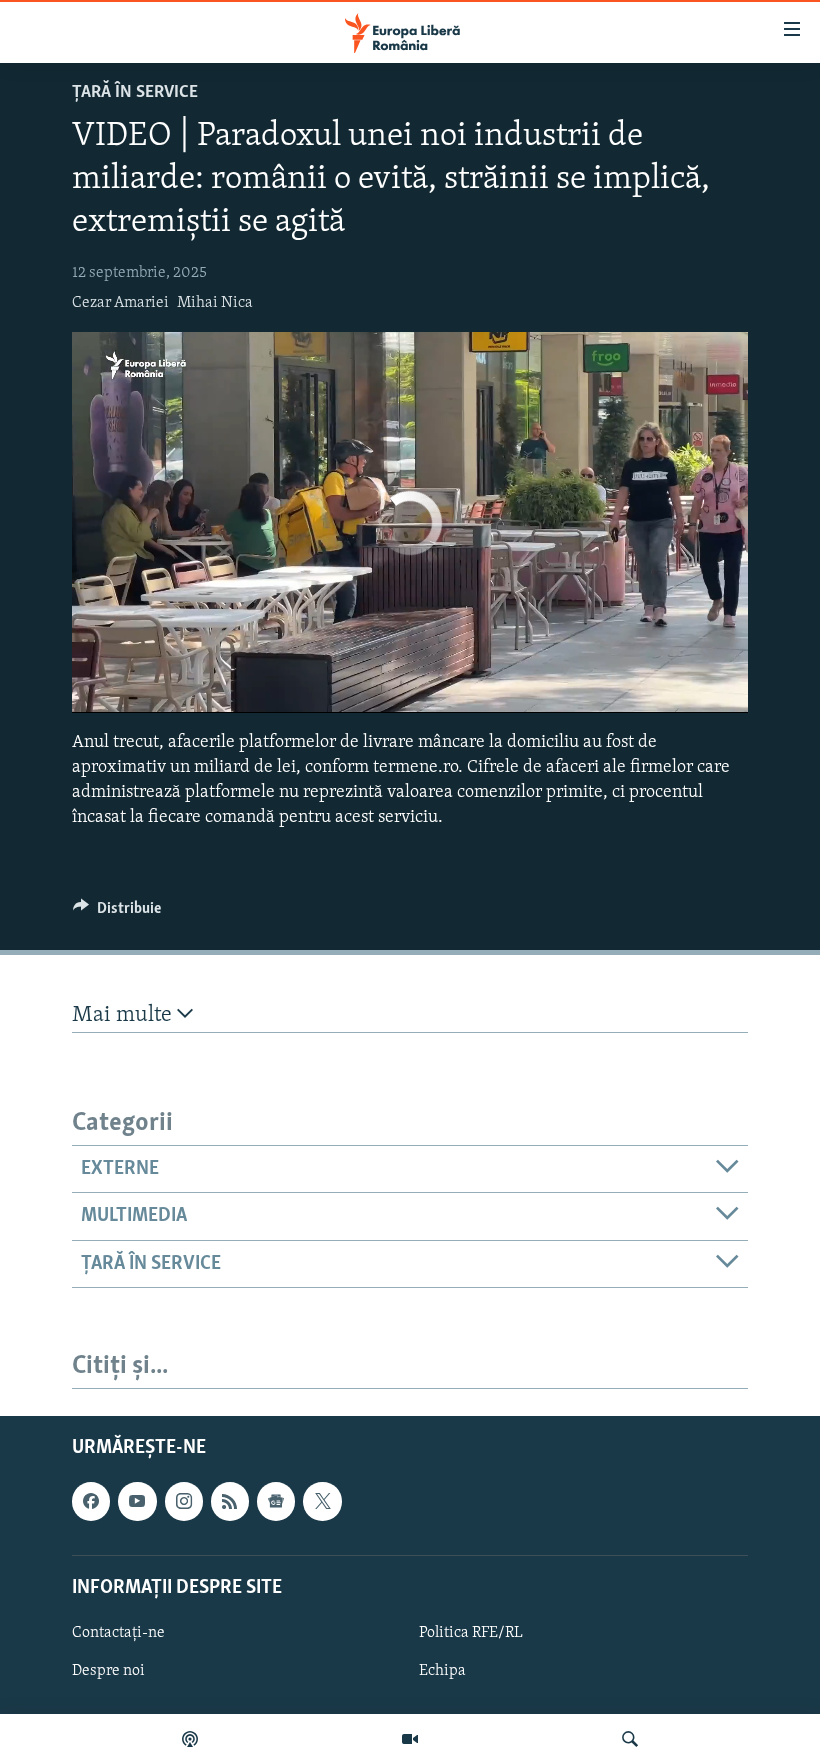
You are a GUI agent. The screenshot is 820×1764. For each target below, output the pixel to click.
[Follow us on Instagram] (184, 1501)
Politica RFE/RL (471, 1633)
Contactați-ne (118, 1633)
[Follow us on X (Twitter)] (322, 1501)
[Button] (117, 913)
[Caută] (630, 1739)
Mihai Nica (215, 303)
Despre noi (108, 1671)
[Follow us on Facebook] (91, 1501)
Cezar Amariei (120, 303)
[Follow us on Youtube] (137, 1501)
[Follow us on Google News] (276, 1501)
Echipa (442, 1671)
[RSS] (230, 1501)
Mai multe (124, 1015)
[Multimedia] (410, 1739)
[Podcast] (190, 1739)
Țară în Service (135, 93)
